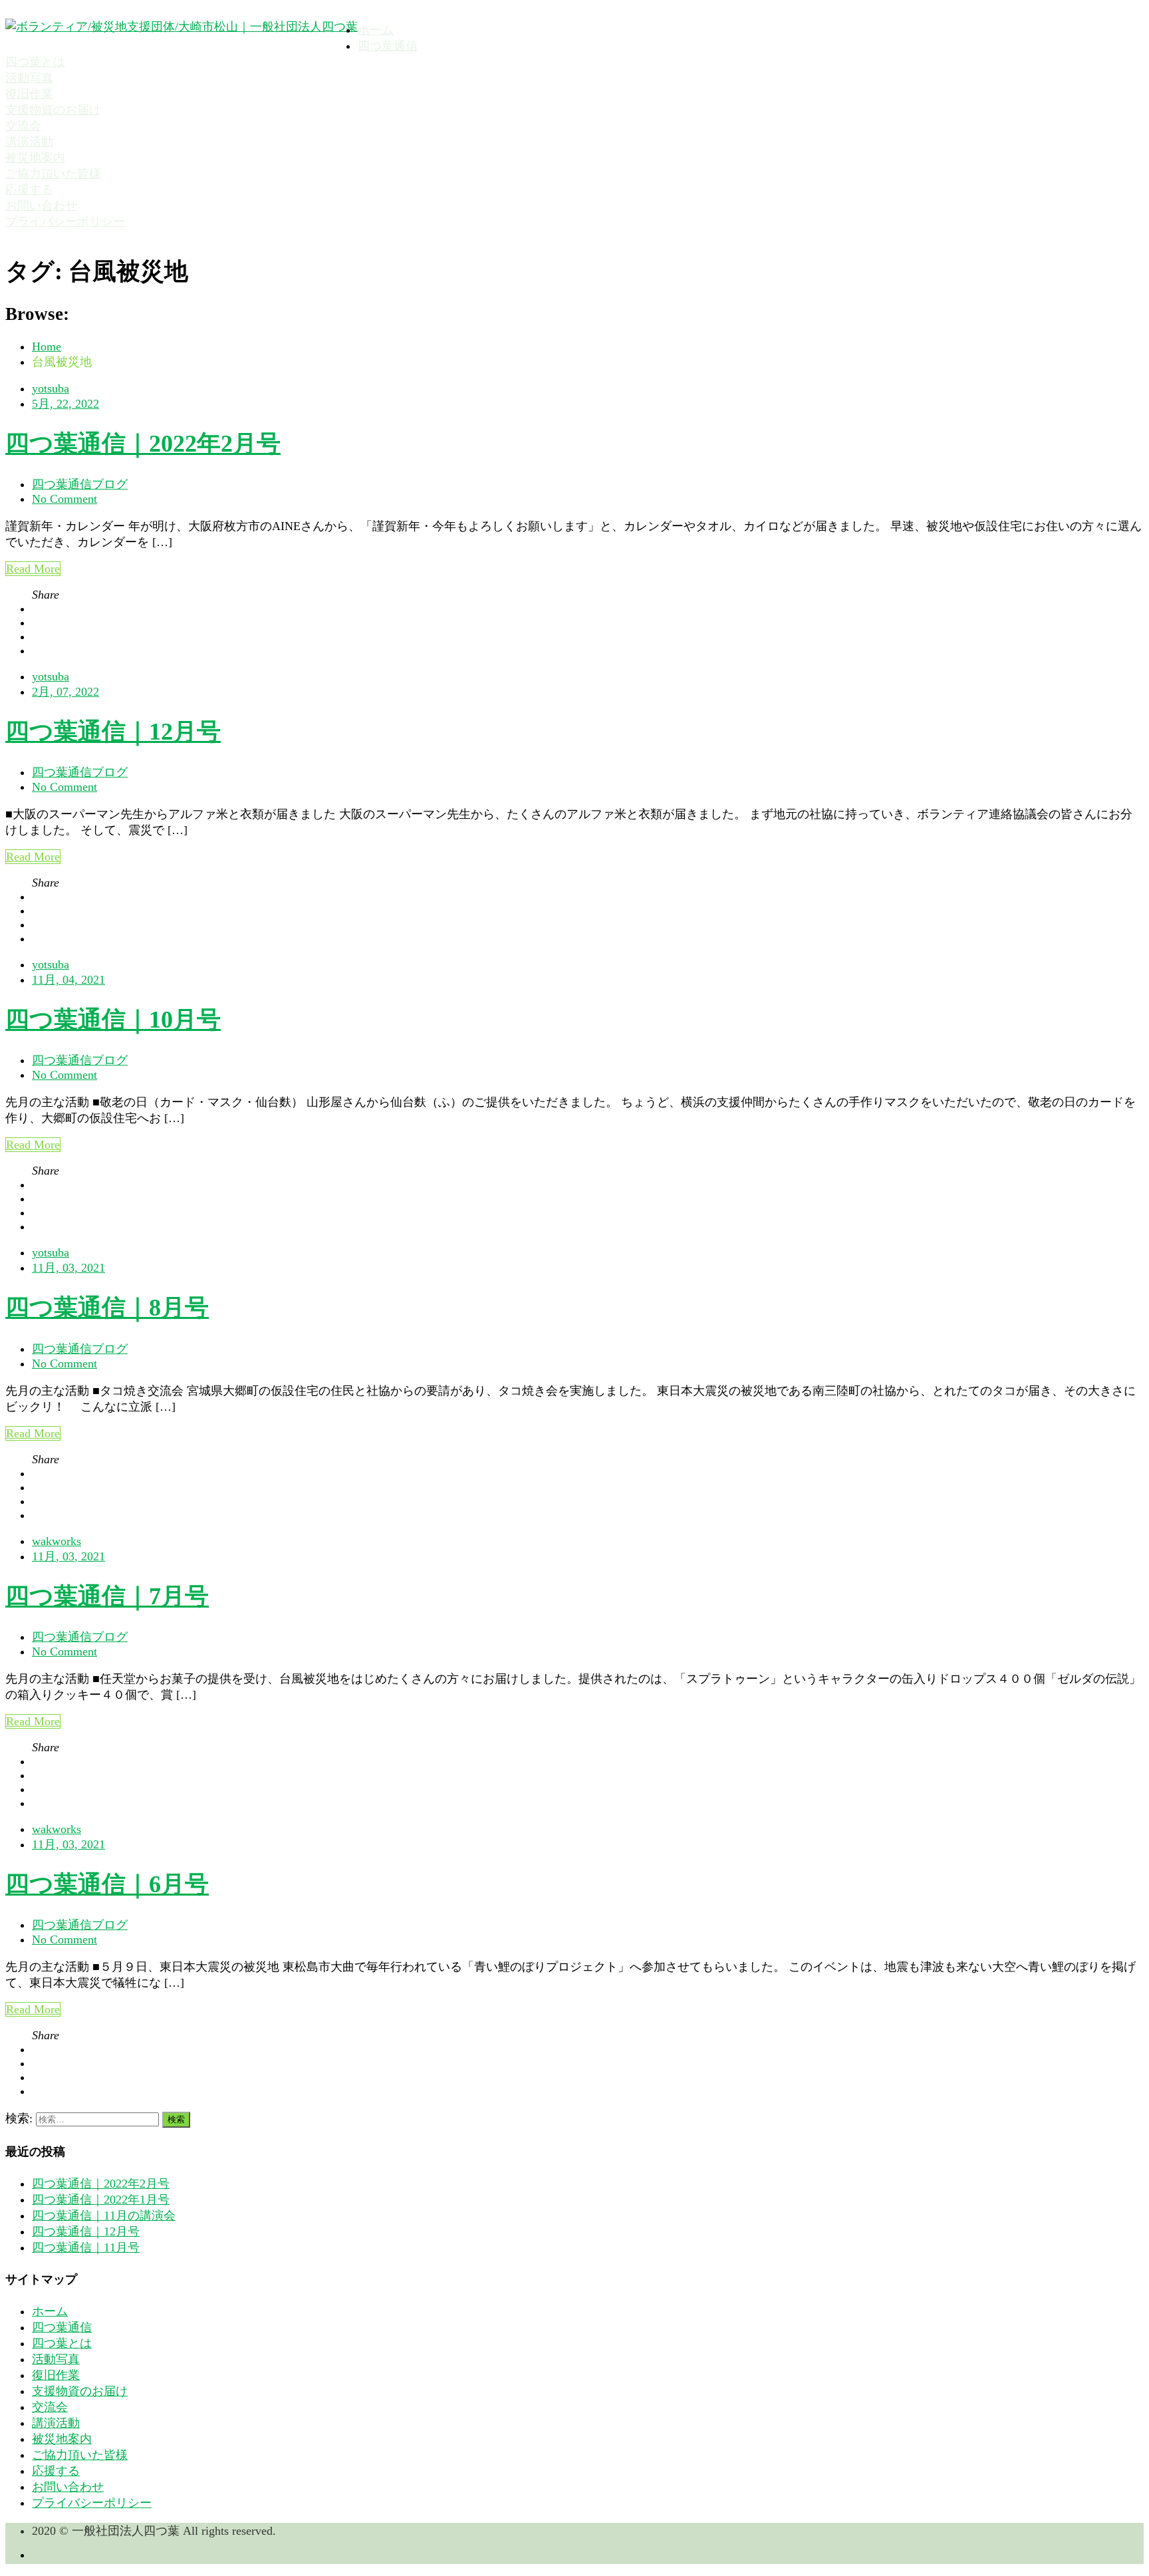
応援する (29, 190)
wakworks (57, 1541)
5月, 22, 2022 (65, 404)
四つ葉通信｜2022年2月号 (143, 444)
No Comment (64, 499)
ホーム (376, 30)
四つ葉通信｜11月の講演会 (104, 2216)
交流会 (23, 126)
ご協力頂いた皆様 (53, 174)
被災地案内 (35, 158)
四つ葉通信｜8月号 (107, 1308)
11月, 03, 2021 (68, 1268)
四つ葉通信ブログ (80, 484)
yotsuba (51, 388)
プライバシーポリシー (65, 221)
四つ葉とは (35, 62)
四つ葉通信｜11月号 (86, 2247)
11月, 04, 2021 (68, 980)
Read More (33, 569)
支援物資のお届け (53, 110)
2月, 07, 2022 (65, 692)
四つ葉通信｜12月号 (113, 732)
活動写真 (29, 78)
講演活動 (29, 142)
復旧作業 (29, 94)
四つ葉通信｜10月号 (113, 1020)
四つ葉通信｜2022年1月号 (101, 2200)
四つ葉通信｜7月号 (107, 1596)
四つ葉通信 (388, 46)
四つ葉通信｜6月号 (107, 1884)
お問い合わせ (41, 206)
